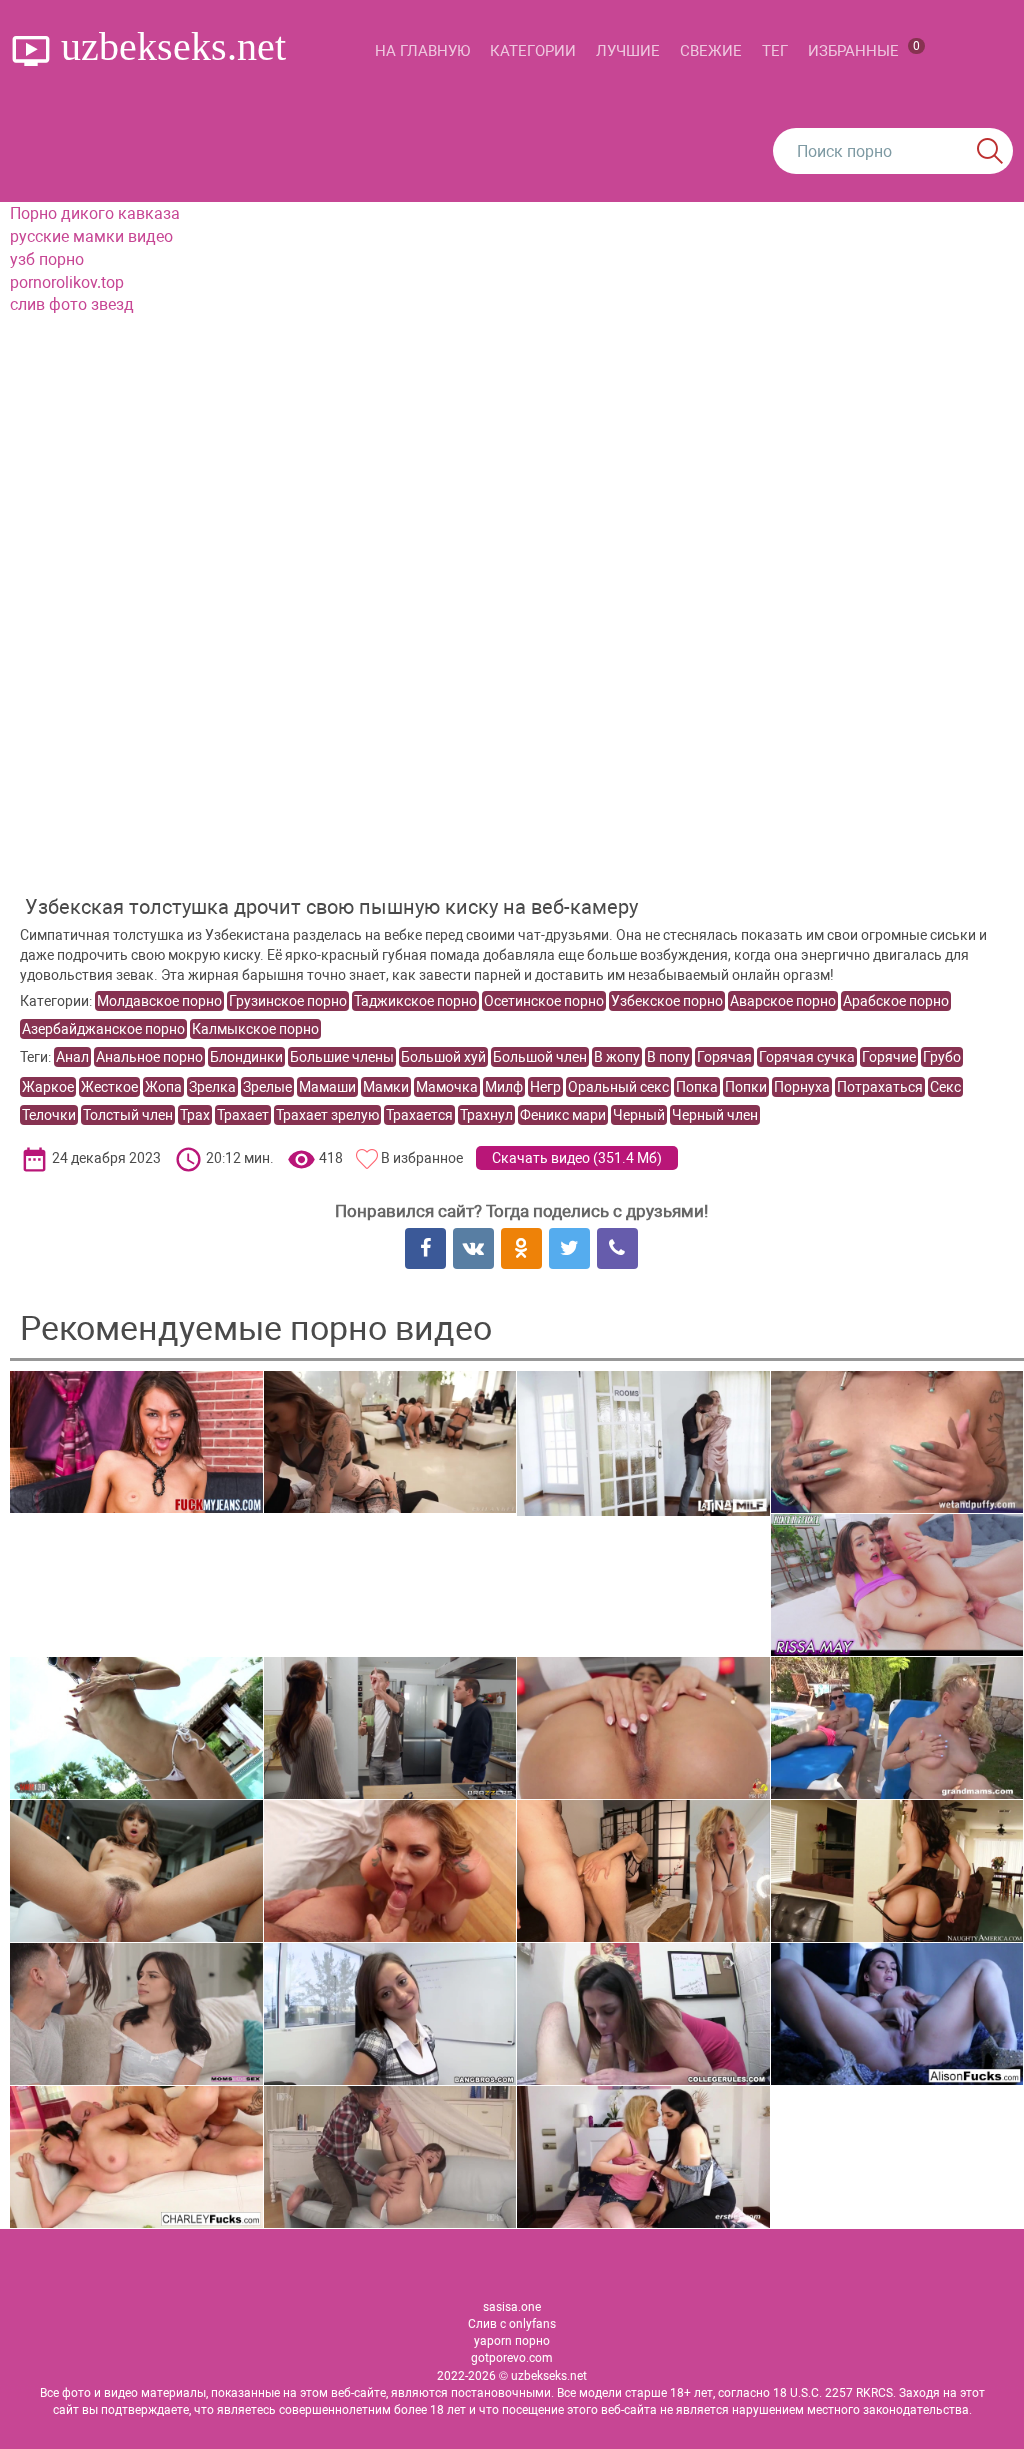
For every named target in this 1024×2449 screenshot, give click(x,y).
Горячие (889, 1057)
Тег (775, 51)
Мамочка (447, 1087)
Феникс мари (563, 1115)
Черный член (715, 1115)
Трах (195, 1115)
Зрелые (267, 1087)
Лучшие (628, 51)
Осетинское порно (544, 1001)
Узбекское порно (667, 1001)
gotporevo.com (512, 2358)
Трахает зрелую (327, 1115)
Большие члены (342, 1057)
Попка (697, 1087)
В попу (668, 1057)
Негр (545, 1087)
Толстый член (128, 1115)
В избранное (422, 1158)
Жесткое (109, 1087)
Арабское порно (896, 1001)
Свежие (711, 51)
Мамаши (327, 1087)
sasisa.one (512, 2307)
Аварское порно (783, 1001)
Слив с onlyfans (512, 2324)
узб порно (47, 259)
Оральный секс (618, 1087)
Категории (533, 51)
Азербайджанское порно (103, 1029)
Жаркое (48, 1087)
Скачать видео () (577, 1158)
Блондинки (246, 1057)
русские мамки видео (91, 236)
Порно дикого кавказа (95, 213)
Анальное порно (149, 1057)
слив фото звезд (72, 304)
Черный (639, 1115)
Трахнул (486, 1115)
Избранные (864, 49)
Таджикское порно (415, 1001)
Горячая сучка (807, 1057)
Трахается (419, 1115)
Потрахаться (880, 1087)
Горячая (724, 1057)
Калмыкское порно (255, 1029)
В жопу (617, 1057)
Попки (746, 1087)
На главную (422, 51)
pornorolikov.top (67, 282)
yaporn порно (512, 2341)
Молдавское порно (159, 1001)
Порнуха (802, 1087)
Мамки (386, 1087)
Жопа (163, 1087)
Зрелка (212, 1087)
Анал (72, 1057)
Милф (504, 1087)
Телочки (49, 1115)
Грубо (942, 1057)
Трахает (243, 1115)
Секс (945, 1087)
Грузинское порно (288, 1001)
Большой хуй (443, 1057)
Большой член (540, 1057)
